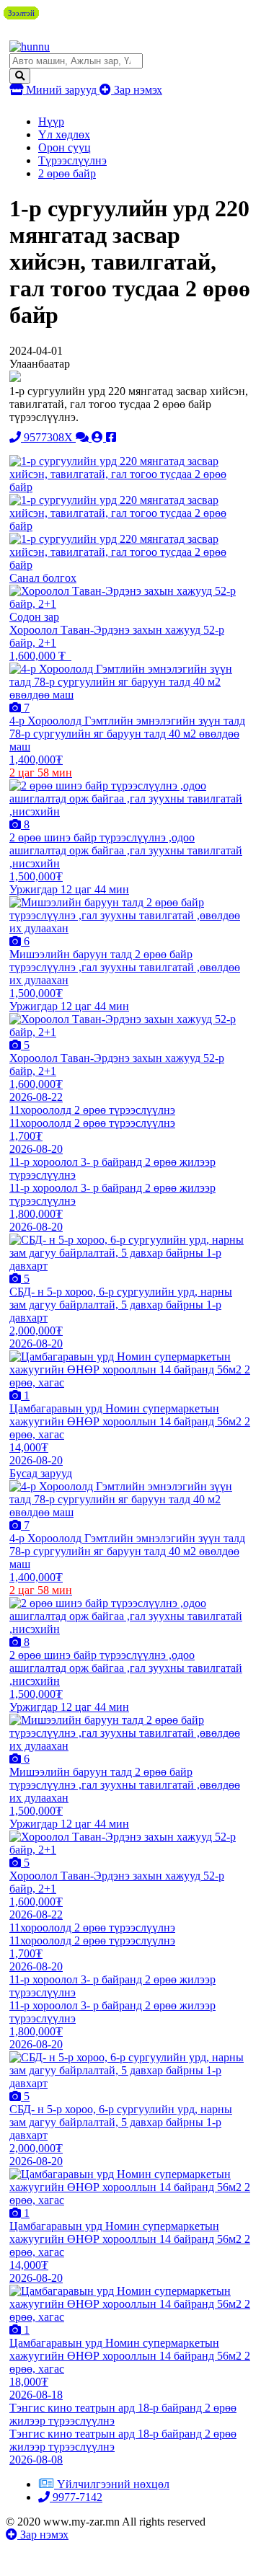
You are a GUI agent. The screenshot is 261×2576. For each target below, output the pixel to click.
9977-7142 (76, 2497)
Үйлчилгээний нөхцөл (113, 2484)
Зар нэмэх (137, 90)
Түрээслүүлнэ (72, 160)
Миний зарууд (61, 90)
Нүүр (51, 121)
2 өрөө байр (67, 173)
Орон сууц (65, 147)
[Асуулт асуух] (84, 437)
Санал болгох (43, 578)
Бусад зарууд (41, 1473)
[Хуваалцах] (111, 437)
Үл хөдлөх (64, 134)
